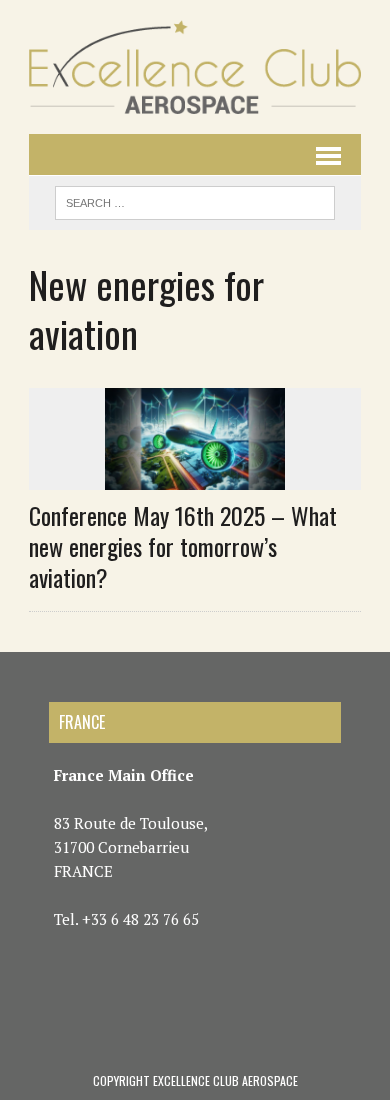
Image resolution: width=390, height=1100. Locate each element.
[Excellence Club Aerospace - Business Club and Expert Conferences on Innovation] (195, 67)
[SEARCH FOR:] (195, 200)
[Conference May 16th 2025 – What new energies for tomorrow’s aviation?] (195, 476)
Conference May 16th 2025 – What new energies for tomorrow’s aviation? (183, 546)
